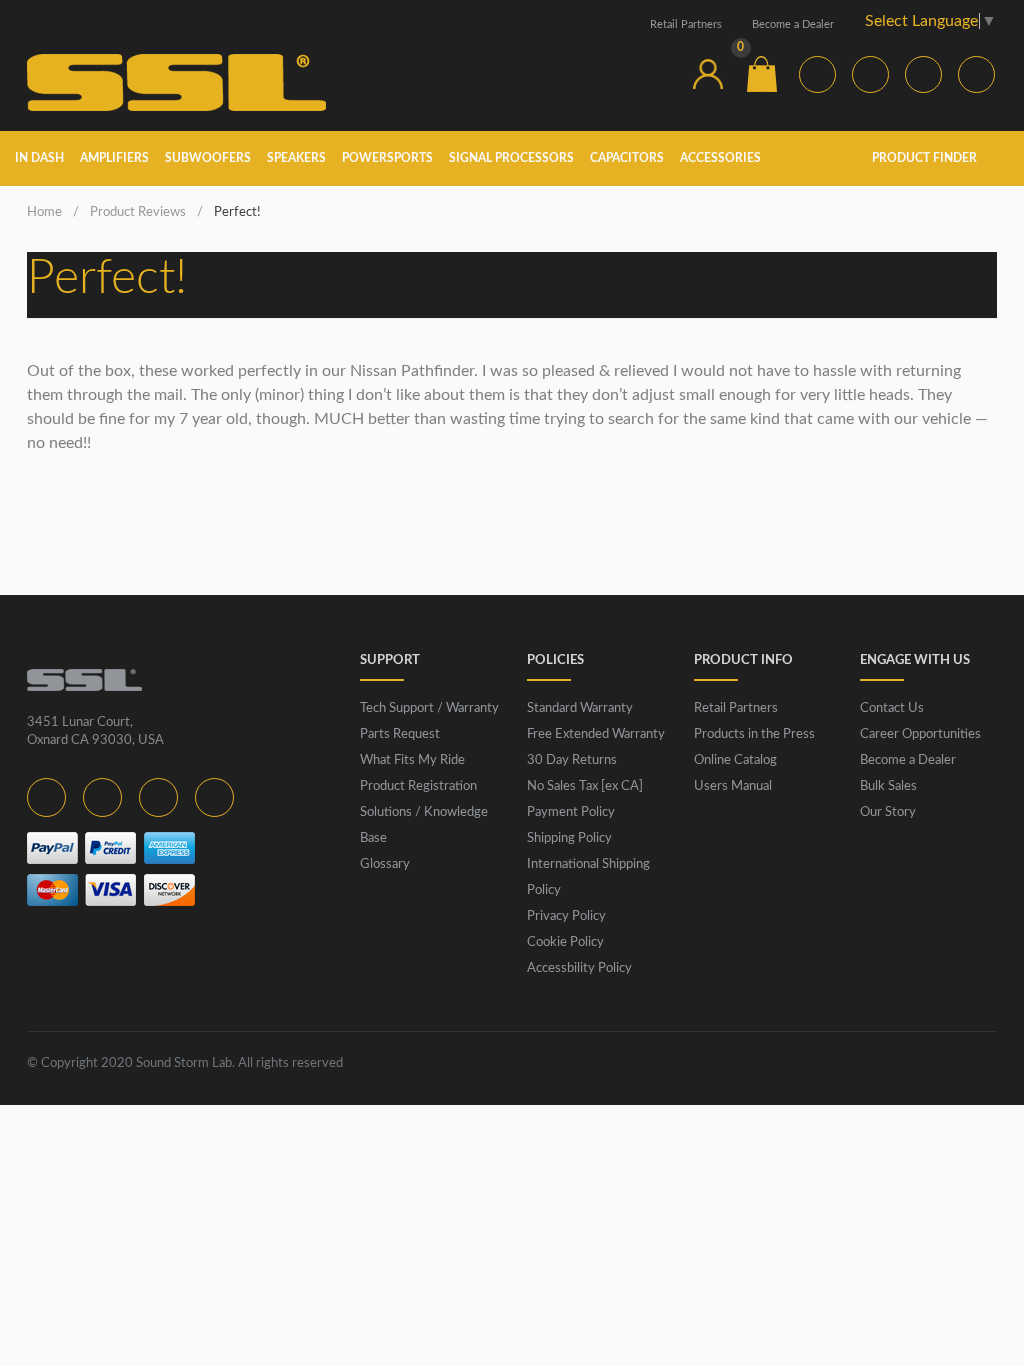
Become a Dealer (793, 24)
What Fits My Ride (412, 760)
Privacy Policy (566, 916)
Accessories (720, 158)
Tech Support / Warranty (429, 708)
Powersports (387, 158)
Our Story (888, 812)
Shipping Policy (569, 838)
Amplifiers (114, 158)
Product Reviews (138, 212)
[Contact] (654, 74)
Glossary (385, 864)
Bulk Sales (888, 786)
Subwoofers (208, 158)
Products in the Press (754, 734)
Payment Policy (571, 812)
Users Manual (733, 786)
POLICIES (555, 660)
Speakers (296, 158)
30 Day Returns (572, 760)
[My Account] (708, 74)
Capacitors (627, 158)
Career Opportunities (920, 734)
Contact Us (892, 708)
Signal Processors (511, 158)
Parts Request (400, 734)
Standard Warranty (580, 708)
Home (44, 212)
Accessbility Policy (579, 968)
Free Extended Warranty (596, 734)
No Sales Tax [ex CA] (585, 786)
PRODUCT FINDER (926, 158)
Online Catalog (735, 760)
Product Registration (418, 786)
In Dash (39, 158)
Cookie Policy (565, 942)
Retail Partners (686, 24)
